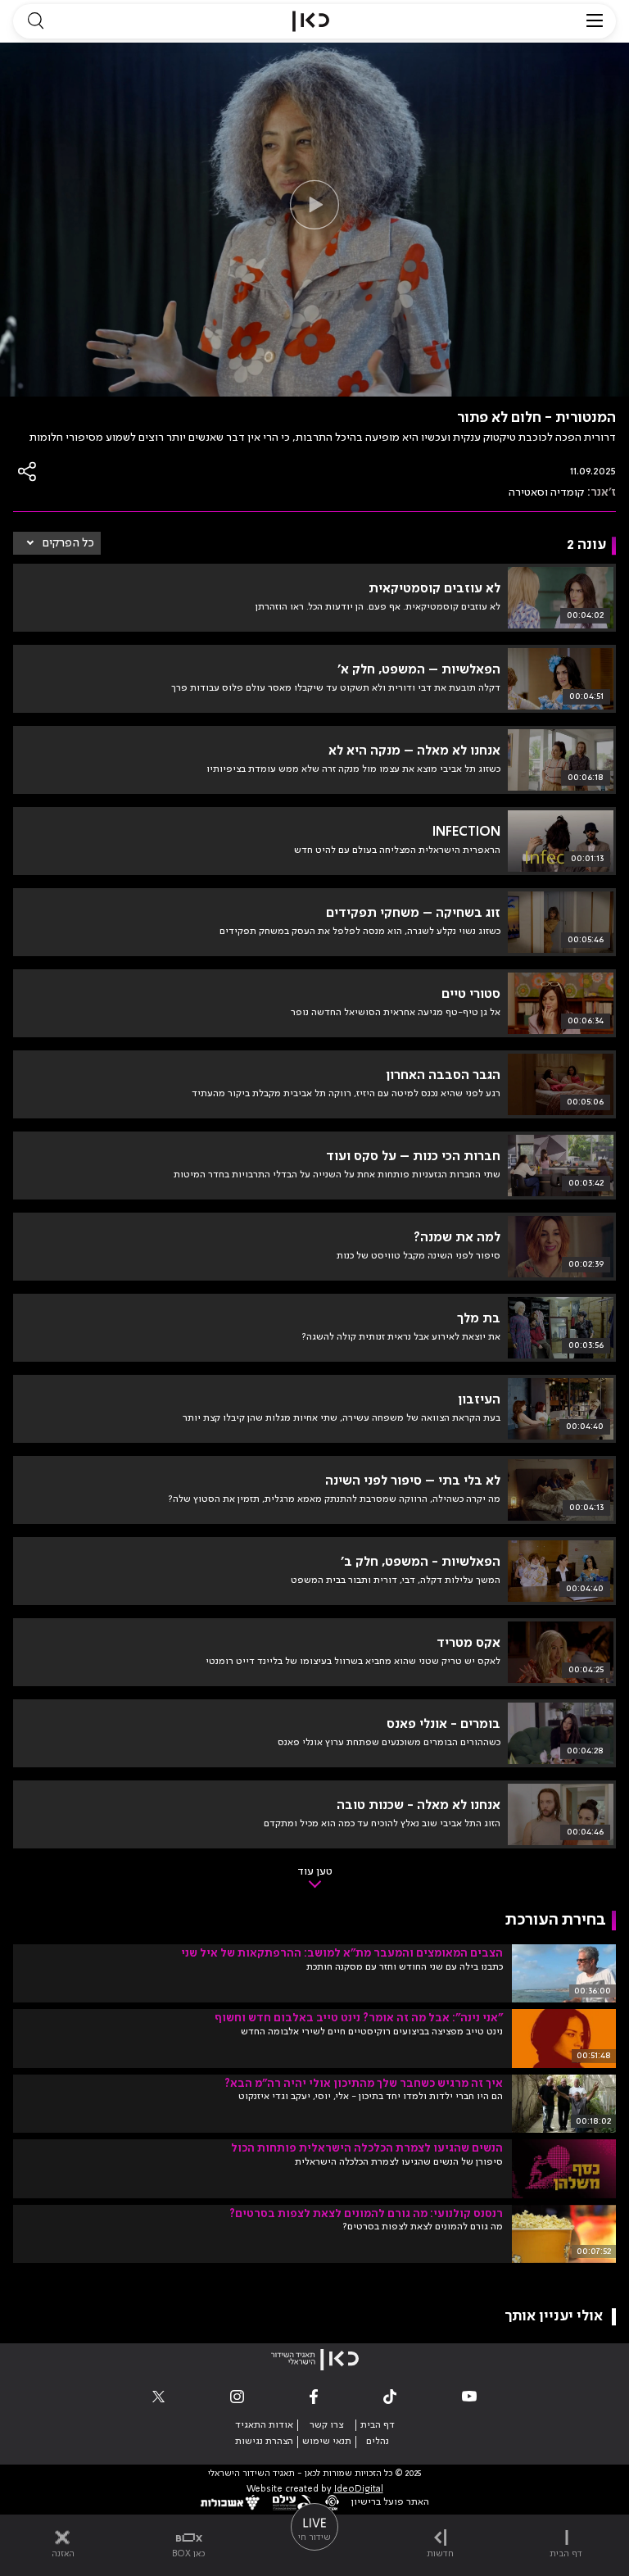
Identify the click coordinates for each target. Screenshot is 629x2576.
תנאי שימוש (327, 2442)
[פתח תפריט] (595, 21)
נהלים (378, 2442)
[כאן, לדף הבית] (311, 21)
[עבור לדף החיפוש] (35, 21)
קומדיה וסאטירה (546, 492)
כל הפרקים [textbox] (68, 543)
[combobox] (57, 543)
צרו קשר (326, 2425)
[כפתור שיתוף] (28, 472)
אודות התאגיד (264, 2425)
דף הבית (378, 2425)
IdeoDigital (359, 2490)
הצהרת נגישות (264, 2442)
